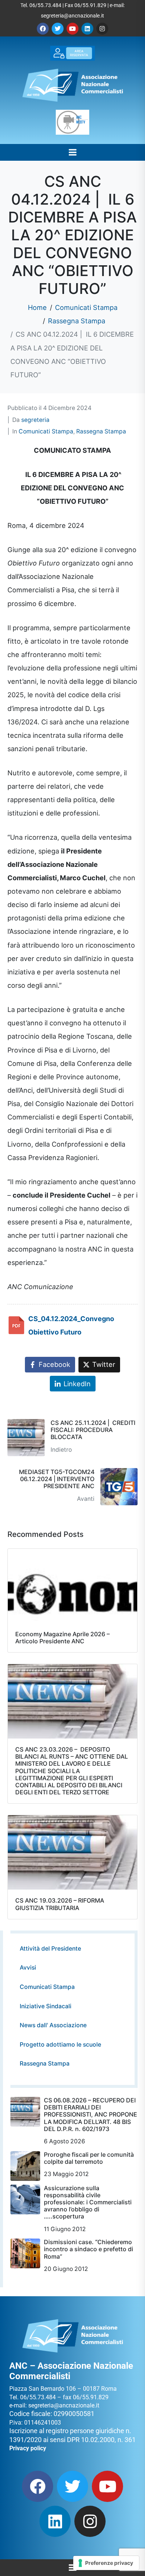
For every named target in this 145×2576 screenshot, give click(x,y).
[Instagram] (102, 29)
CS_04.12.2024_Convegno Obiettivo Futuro (71, 1325)
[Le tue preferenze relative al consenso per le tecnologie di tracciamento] (106, 2563)
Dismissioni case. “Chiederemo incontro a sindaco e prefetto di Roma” (88, 2249)
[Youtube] (72, 29)
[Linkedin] (87, 29)
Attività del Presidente (50, 1949)
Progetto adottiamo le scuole (60, 2045)
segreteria (35, 420)
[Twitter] (58, 29)
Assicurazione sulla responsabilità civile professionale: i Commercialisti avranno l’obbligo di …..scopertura (88, 2202)
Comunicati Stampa (46, 431)
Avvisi (28, 1968)
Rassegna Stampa (101, 431)
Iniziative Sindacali (46, 2006)
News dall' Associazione (53, 2025)
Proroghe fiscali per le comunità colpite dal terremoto (89, 2158)
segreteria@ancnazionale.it (72, 16)
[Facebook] (43, 29)
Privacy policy (28, 2448)
